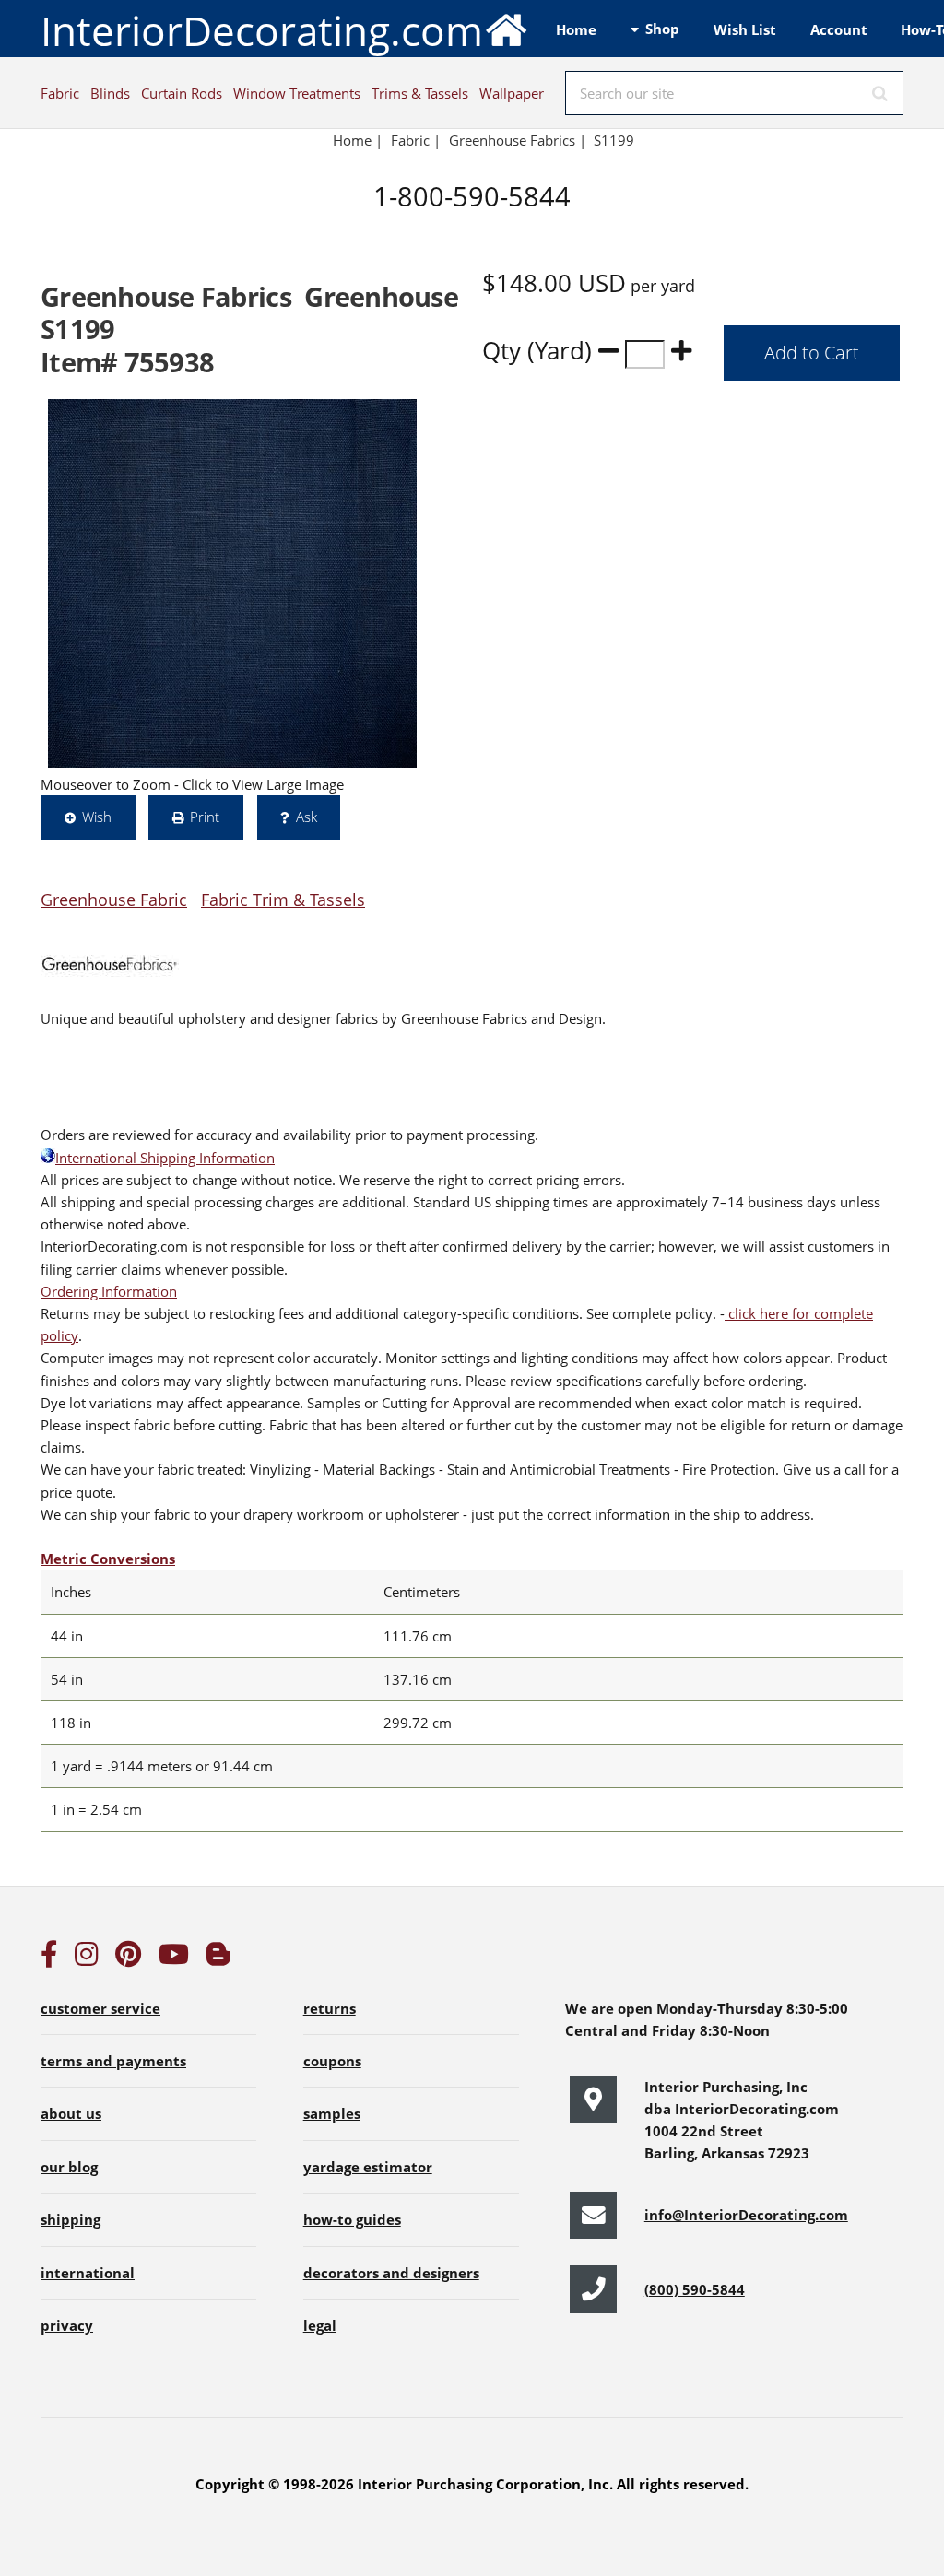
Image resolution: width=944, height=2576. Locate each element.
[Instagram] (87, 1958)
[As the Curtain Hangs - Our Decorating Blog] (218, 1958)
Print (205, 817)
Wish (97, 817)
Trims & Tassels (420, 93)
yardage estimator (368, 2167)
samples (332, 2113)
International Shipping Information (165, 1158)
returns (330, 2008)
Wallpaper (512, 93)
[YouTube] (174, 1958)
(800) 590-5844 (695, 2289)
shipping (71, 2219)
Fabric (60, 93)
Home (576, 29)
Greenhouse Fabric (114, 899)
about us (71, 2113)
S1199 (616, 140)
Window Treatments (297, 93)
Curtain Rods (182, 93)
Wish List (745, 29)
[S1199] (232, 583)
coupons (332, 2061)
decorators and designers (391, 2273)
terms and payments (113, 2061)
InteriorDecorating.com (262, 30)
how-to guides (352, 2219)
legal (320, 2325)
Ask (307, 817)
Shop (662, 29)
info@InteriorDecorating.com (746, 2215)
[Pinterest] (128, 1958)
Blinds (110, 93)
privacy (67, 2325)
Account (839, 29)
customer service (100, 2008)
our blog (69, 2167)
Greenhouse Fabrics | (518, 140)
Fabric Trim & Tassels (283, 899)
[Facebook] (49, 1958)
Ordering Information (109, 1291)
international (88, 2273)
